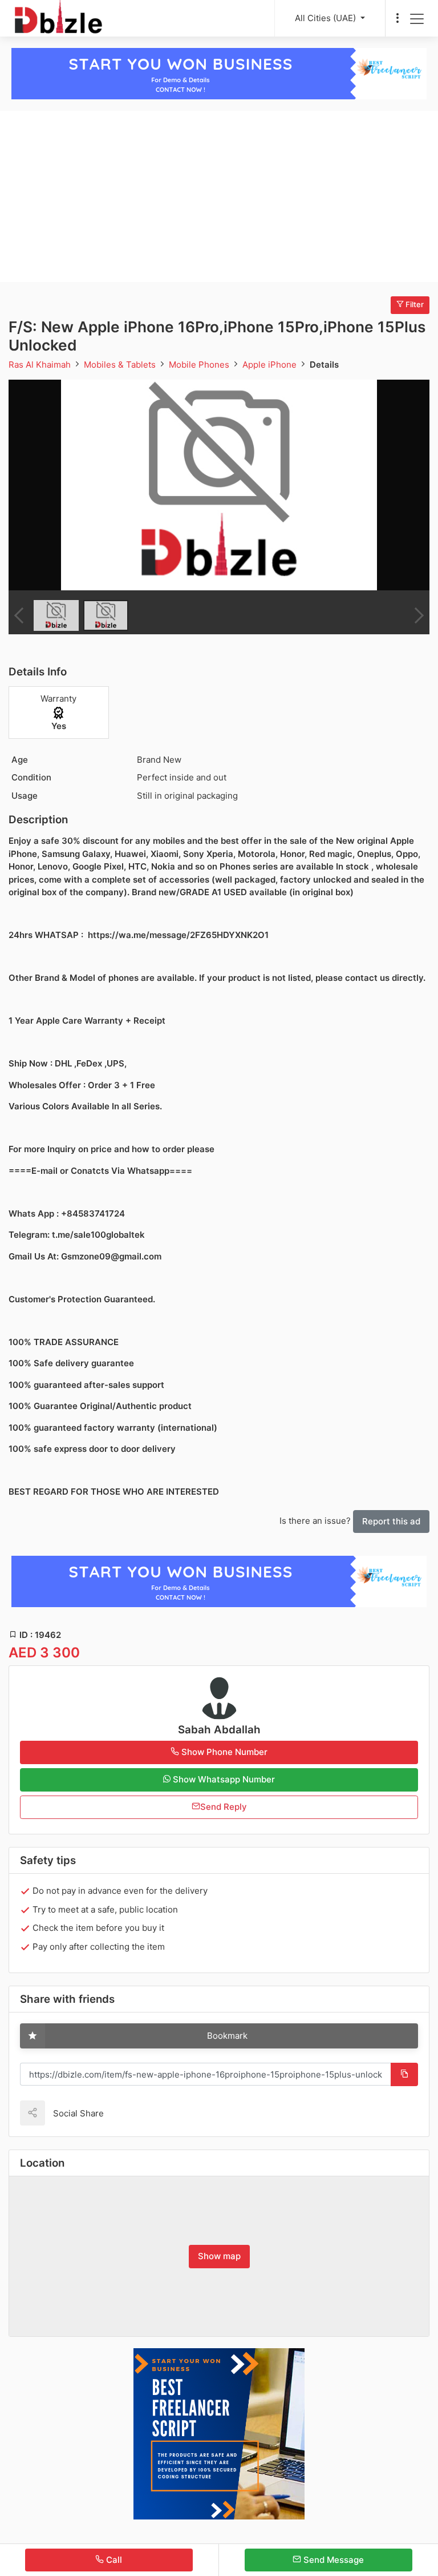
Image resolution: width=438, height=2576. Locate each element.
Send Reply (224, 1807)
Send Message (332, 2560)
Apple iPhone (271, 365)
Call (113, 2560)
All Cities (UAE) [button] (327, 18)
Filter (414, 304)
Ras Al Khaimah (41, 365)
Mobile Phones (200, 365)
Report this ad (391, 1521)
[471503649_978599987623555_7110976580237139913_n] (219, 485)
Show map (219, 2256)
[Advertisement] (219, 196)
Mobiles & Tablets (121, 365)
